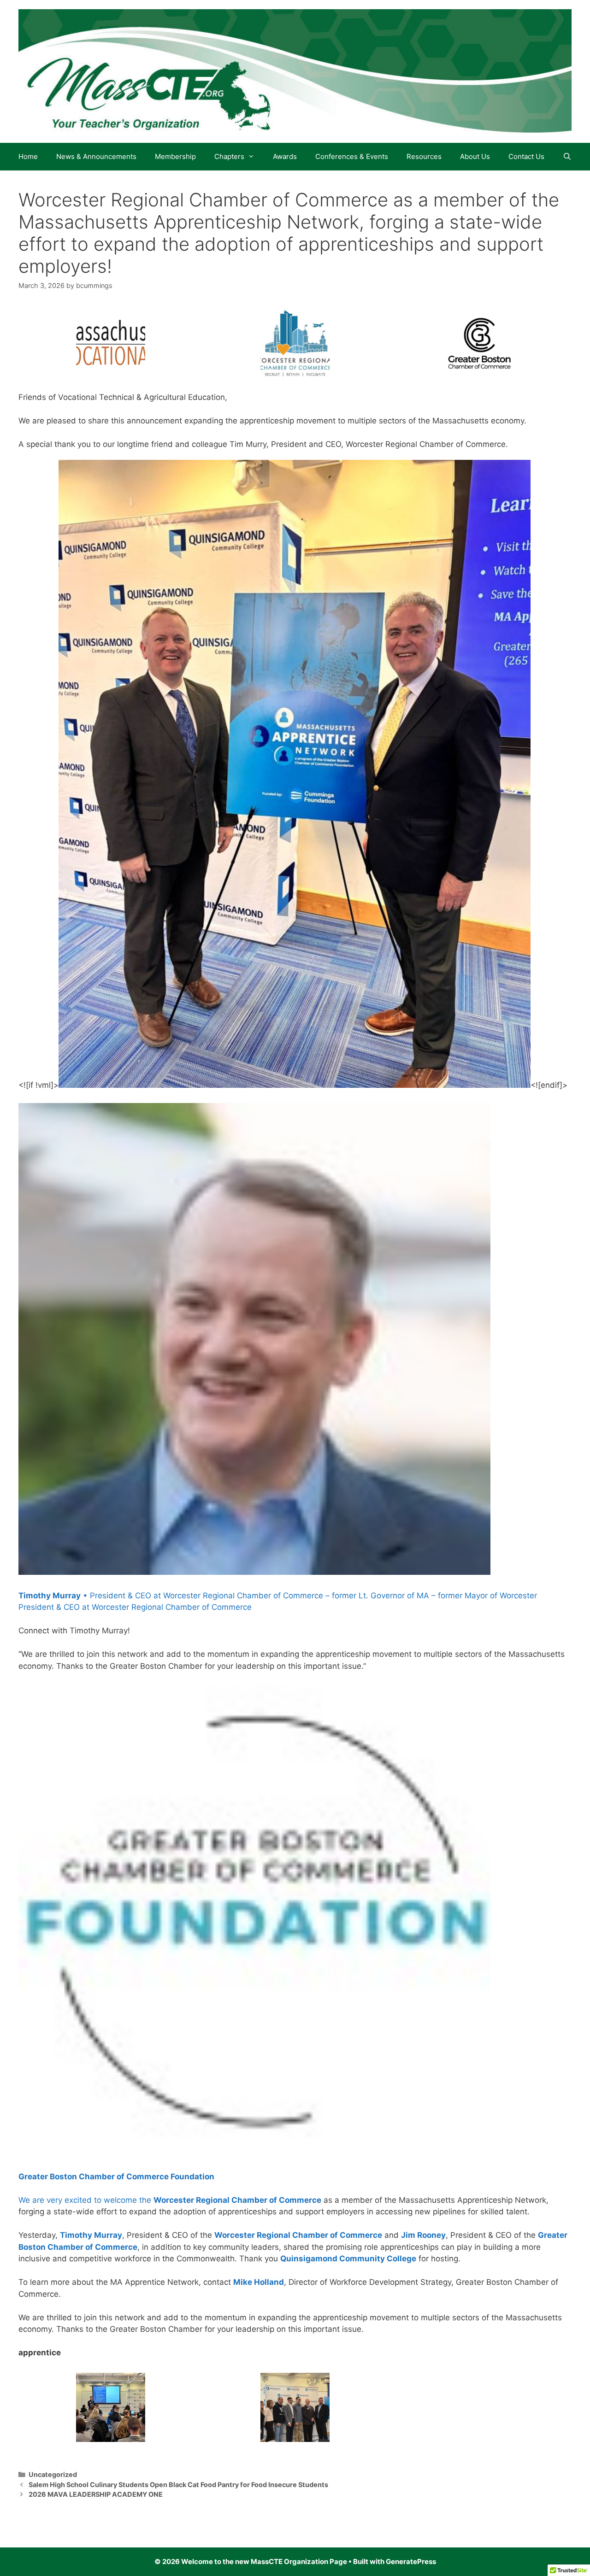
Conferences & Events (352, 156)
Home (28, 156)
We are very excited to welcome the (86, 2200)
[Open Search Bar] (567, 157)
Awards (285, 156)
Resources (424, 156)
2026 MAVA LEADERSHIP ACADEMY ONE (96, 2494)
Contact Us (526, 156)
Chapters (229, 156)
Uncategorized (53, 2474)
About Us (475, 156)
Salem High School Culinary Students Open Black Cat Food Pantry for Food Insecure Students (178, 2485)
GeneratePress (411, 2561)
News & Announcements (96, 156)
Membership (175, 156)
